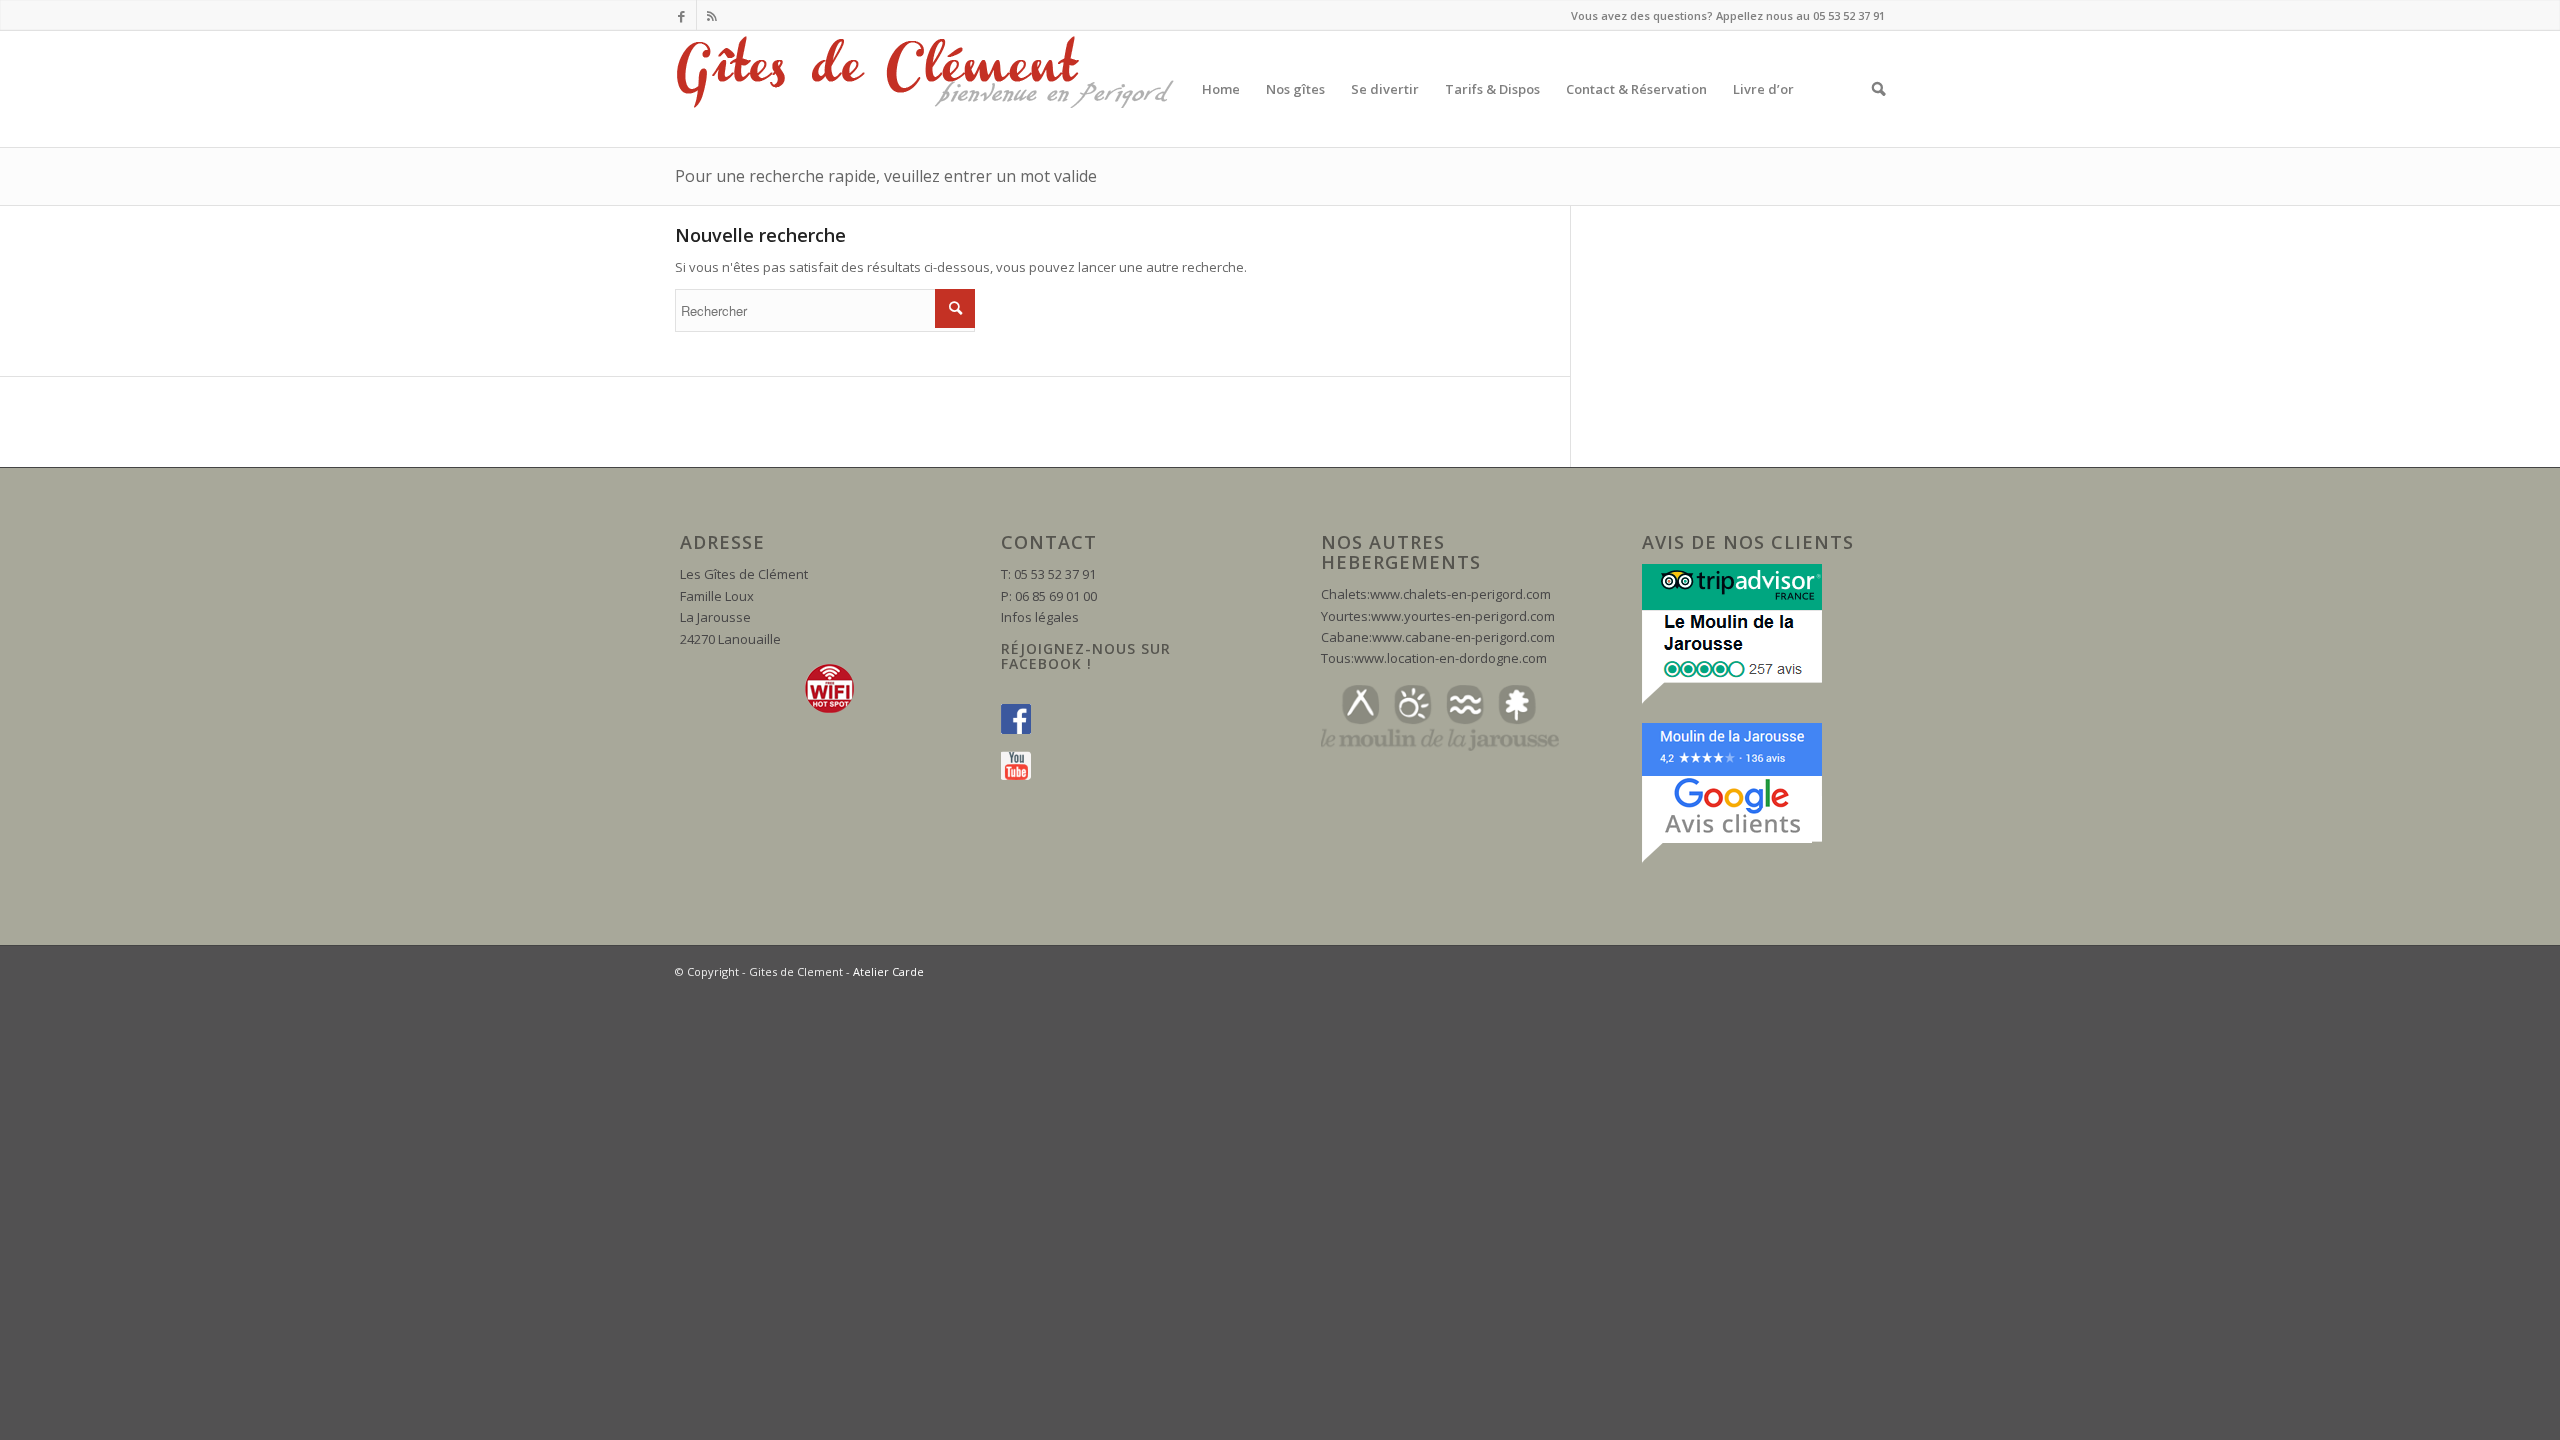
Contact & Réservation (1636, 89)
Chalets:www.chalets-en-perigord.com (1436, 594)
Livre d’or (1763, 89)
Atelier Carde (888, 971)
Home (1221, 89)
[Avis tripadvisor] (1732, 700)
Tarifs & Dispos (1492, 89)
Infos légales (1040, 617)
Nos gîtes (1295, 89)
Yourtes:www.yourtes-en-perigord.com (1438, 616)
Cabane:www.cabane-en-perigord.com (1438, 637)
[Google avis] (1732, 859)
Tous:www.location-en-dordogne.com (1434, 658)
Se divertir (1385, 89)
